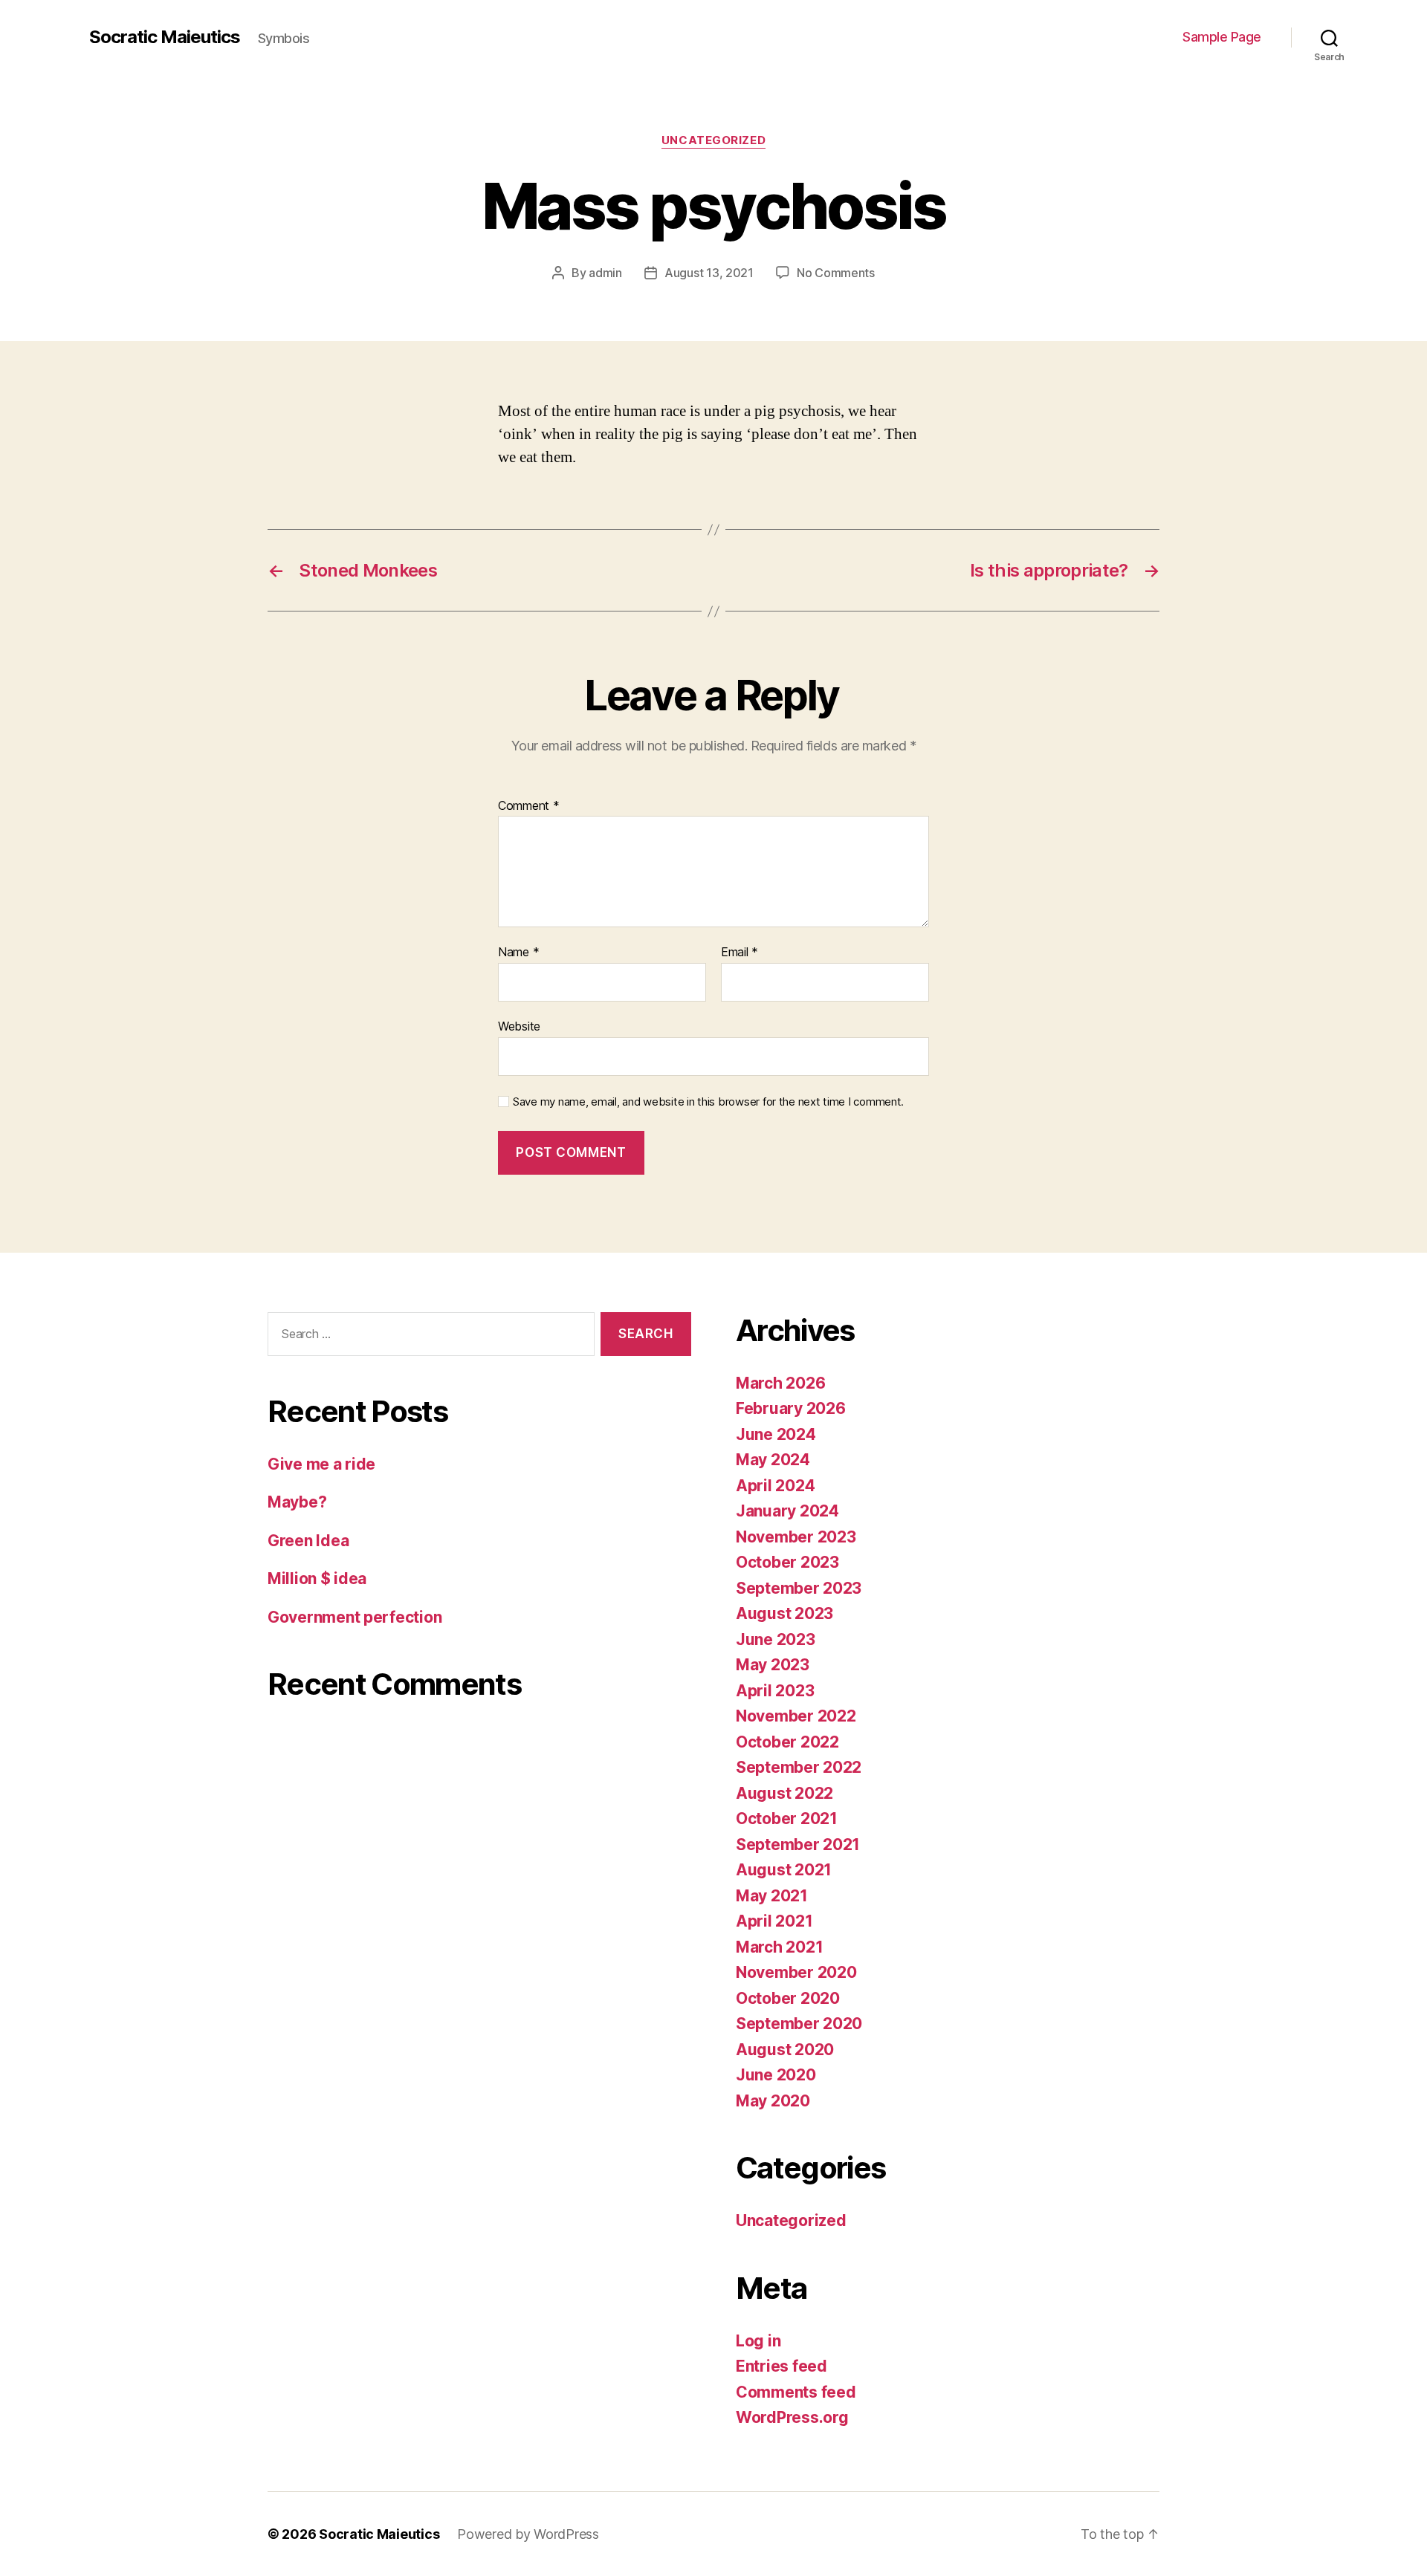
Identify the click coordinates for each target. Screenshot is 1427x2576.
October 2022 (787, 1742)
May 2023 (773, 1665)
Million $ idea (317, 1579)
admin (605, 273)
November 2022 (796, 1716)
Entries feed (782, 2366)
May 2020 (773, 2101)
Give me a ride (321, 1464)
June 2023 (776, 1639)
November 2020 (796, 1972)
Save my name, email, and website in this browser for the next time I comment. (708, 1102)
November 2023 (796, 1537)
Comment (529, 806)
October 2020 (788, 1998)
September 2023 (799, 1588)
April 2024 (775, 1486)
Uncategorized (713, 140)
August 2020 (785, 2050)
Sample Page (1222, 37)
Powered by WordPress (528, 2534)
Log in (758, 2341)
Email (740, 953)
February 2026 (791, 1408)
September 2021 (798, 1845)
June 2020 (776, 2075)
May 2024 (773, 1460)
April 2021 (774, 1921)
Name (518, 953)
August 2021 (784, 1870)
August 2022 (784, 1793)
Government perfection (355, 1617)
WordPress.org (792, 2417)
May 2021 (772, 1896)
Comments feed (796, 2392)
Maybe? (297, 1502)
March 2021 (779, 1947)
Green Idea (308, 1541)
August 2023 (784, 1613)
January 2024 (787, 1511)
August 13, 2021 (709, 273)
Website (519, 1026)
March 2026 (780, 1383)
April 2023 (775, 1691)
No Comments (836, 273)
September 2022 (799, 1767)
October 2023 (787, 1562)
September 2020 (799, 2024)
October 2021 (787, 1819)
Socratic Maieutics (165, 37)
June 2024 (776, 1434)
